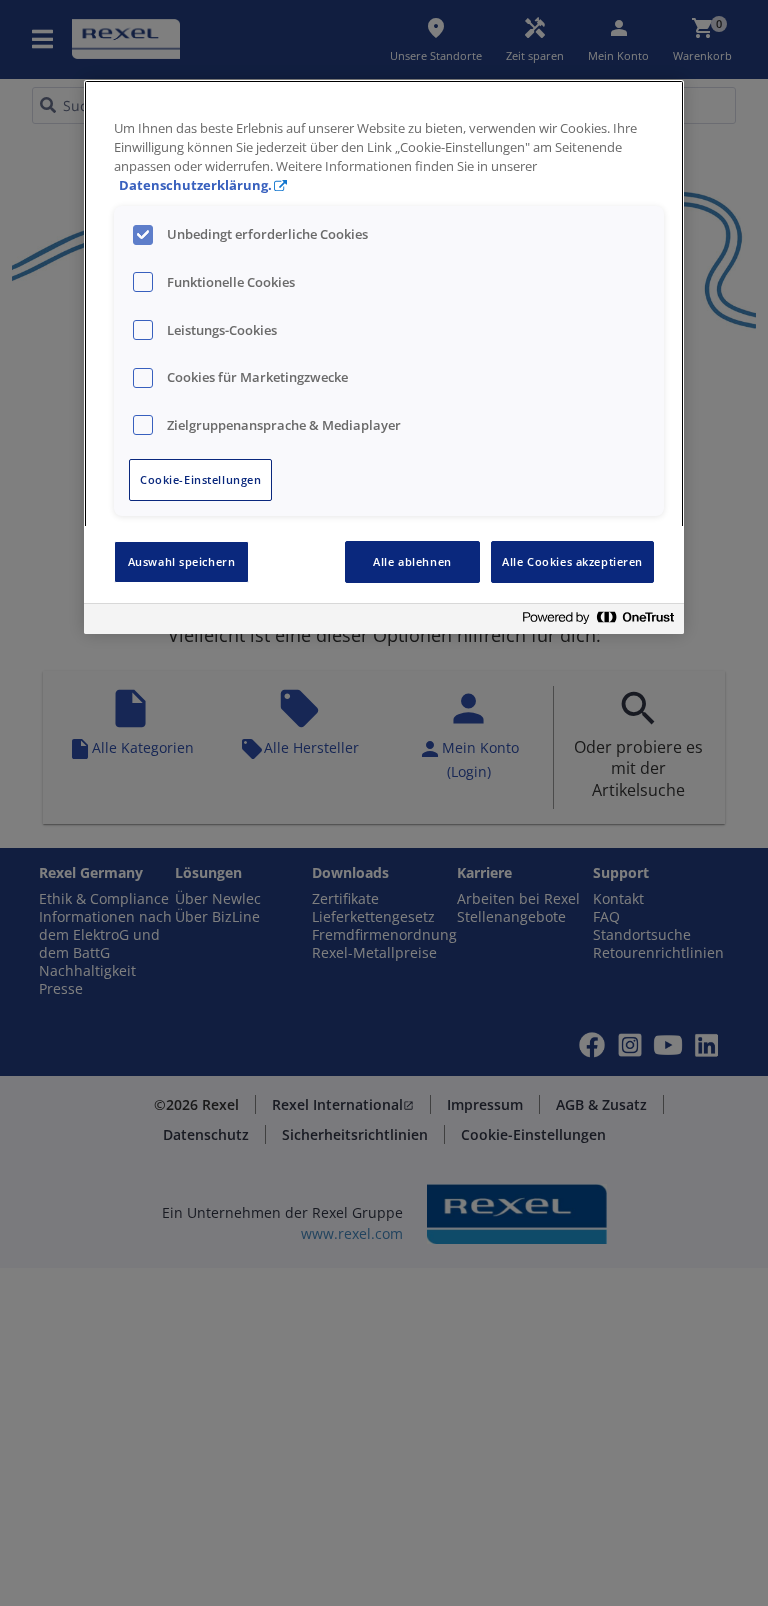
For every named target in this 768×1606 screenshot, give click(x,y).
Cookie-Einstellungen (200, 479)
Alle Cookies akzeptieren (572, 561)
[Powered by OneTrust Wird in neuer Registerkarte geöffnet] (598, 621)
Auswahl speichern (182, 561)
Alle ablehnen (412, 561)
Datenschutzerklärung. (195, 185)
